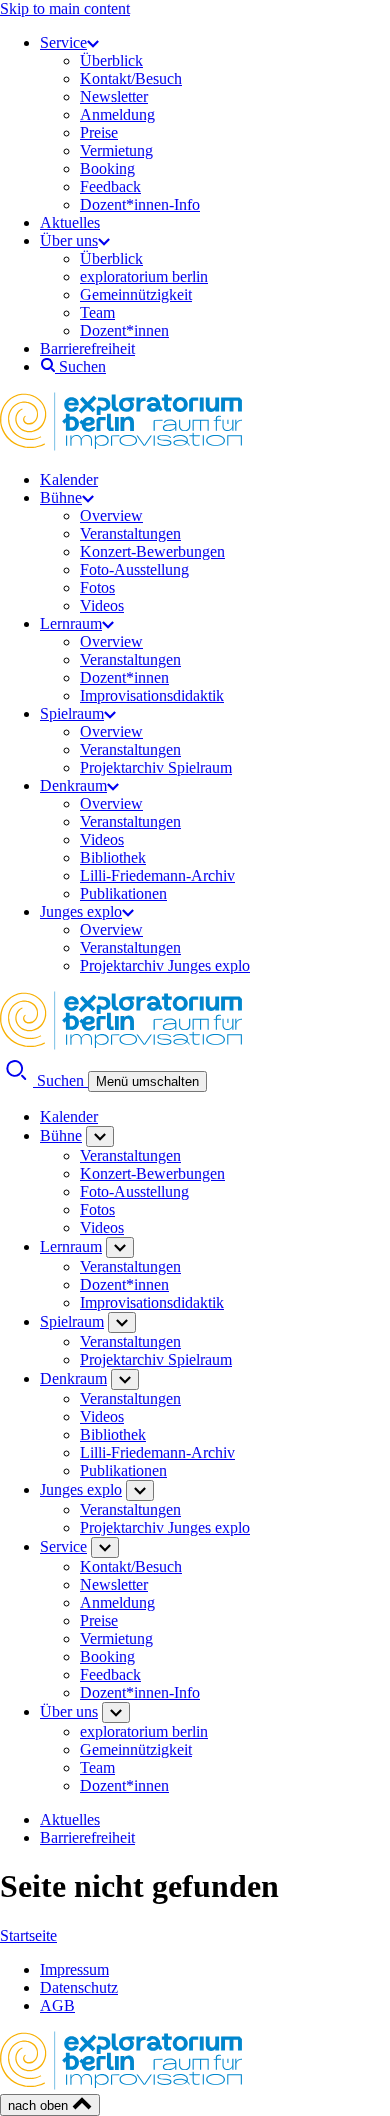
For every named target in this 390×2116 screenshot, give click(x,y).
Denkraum (73, 785)
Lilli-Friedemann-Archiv (157, 875)
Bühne (61, 497)
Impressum (74, 1969)
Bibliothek (113, 857)
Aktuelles (70, 222)
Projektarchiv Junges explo (165, 965)
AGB (57, 2005)
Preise (99, 132)
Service (63, 42)
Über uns (69, 240)
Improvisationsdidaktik (152, 695)
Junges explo (81, 911)
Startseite (28, 1935)
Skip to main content (65, 8)
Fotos (97, 587)
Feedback (110, 186)
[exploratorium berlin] (121, 445)
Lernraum (71, 623)
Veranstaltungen (130, 533)
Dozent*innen (124, 330)
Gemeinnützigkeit (136, 294)
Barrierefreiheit (87, 348)
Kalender (69, 479)
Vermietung (116, 150)
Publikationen (123, 893)
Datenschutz (79, 1987)
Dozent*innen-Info (140, 204)
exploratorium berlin (144, 276)
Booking (107, 168)
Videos (102, 605)
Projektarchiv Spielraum (156, 767)
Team (97, 312)
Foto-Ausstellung (134, 569)
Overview (111, 515)
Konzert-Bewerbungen (152, 551)
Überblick (111, 60)
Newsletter (114, 96)
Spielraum (72, 713)
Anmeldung (117, 114)
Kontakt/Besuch (131, 78)
